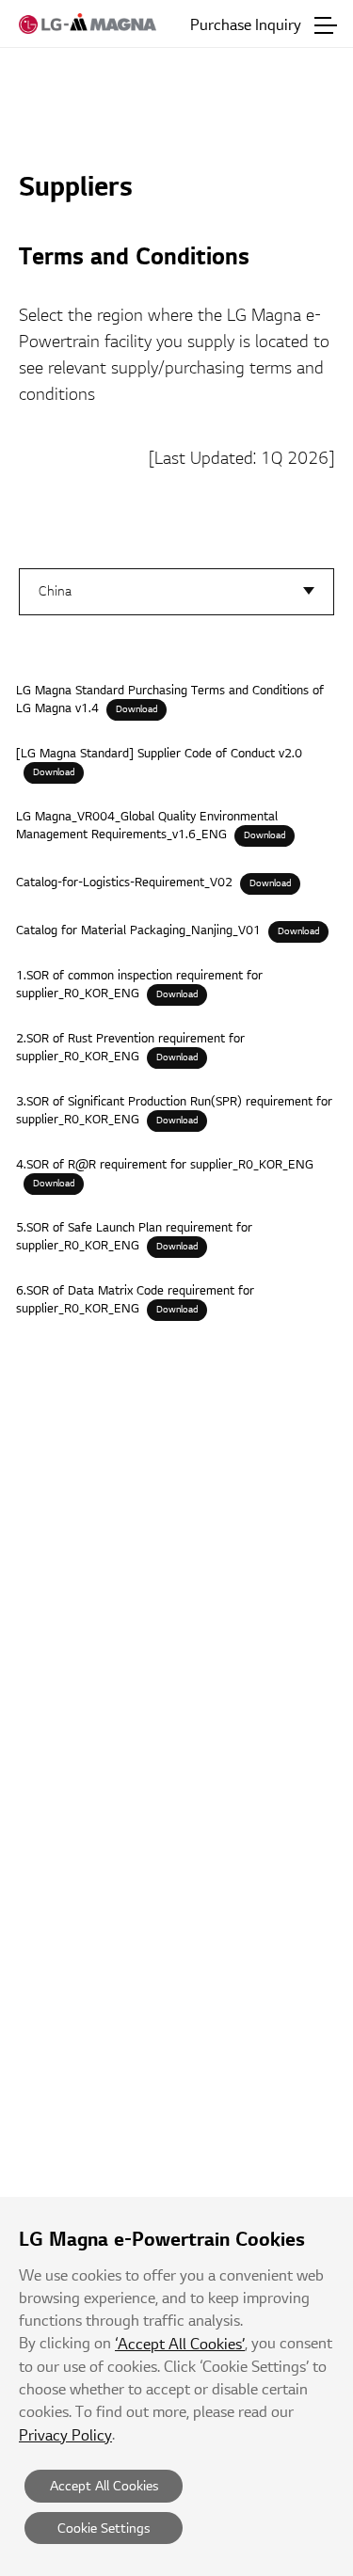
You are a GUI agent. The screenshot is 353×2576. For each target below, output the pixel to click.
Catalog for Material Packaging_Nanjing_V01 (138, 930)
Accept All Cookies (104, 2486)
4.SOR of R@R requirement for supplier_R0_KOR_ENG (165, 1165)
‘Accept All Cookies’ (180, 2345)
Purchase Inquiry (246, 25)
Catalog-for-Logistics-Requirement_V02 (124, 883)
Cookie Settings (104, 2528)
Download (136, 709)
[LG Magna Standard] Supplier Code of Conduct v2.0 (159, 754)
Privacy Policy (65, 2436)
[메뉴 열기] (326, 25)
